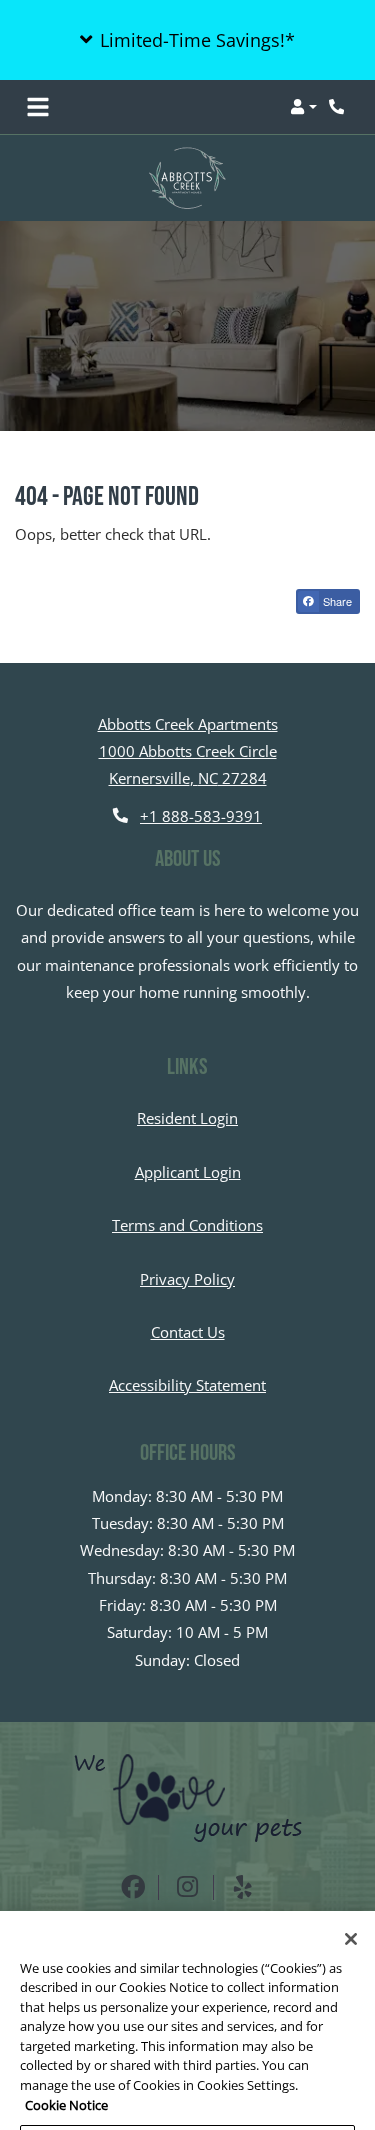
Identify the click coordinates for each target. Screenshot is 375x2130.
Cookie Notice (66, 2061)
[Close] (351, 1896)
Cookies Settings (187, 2102)
